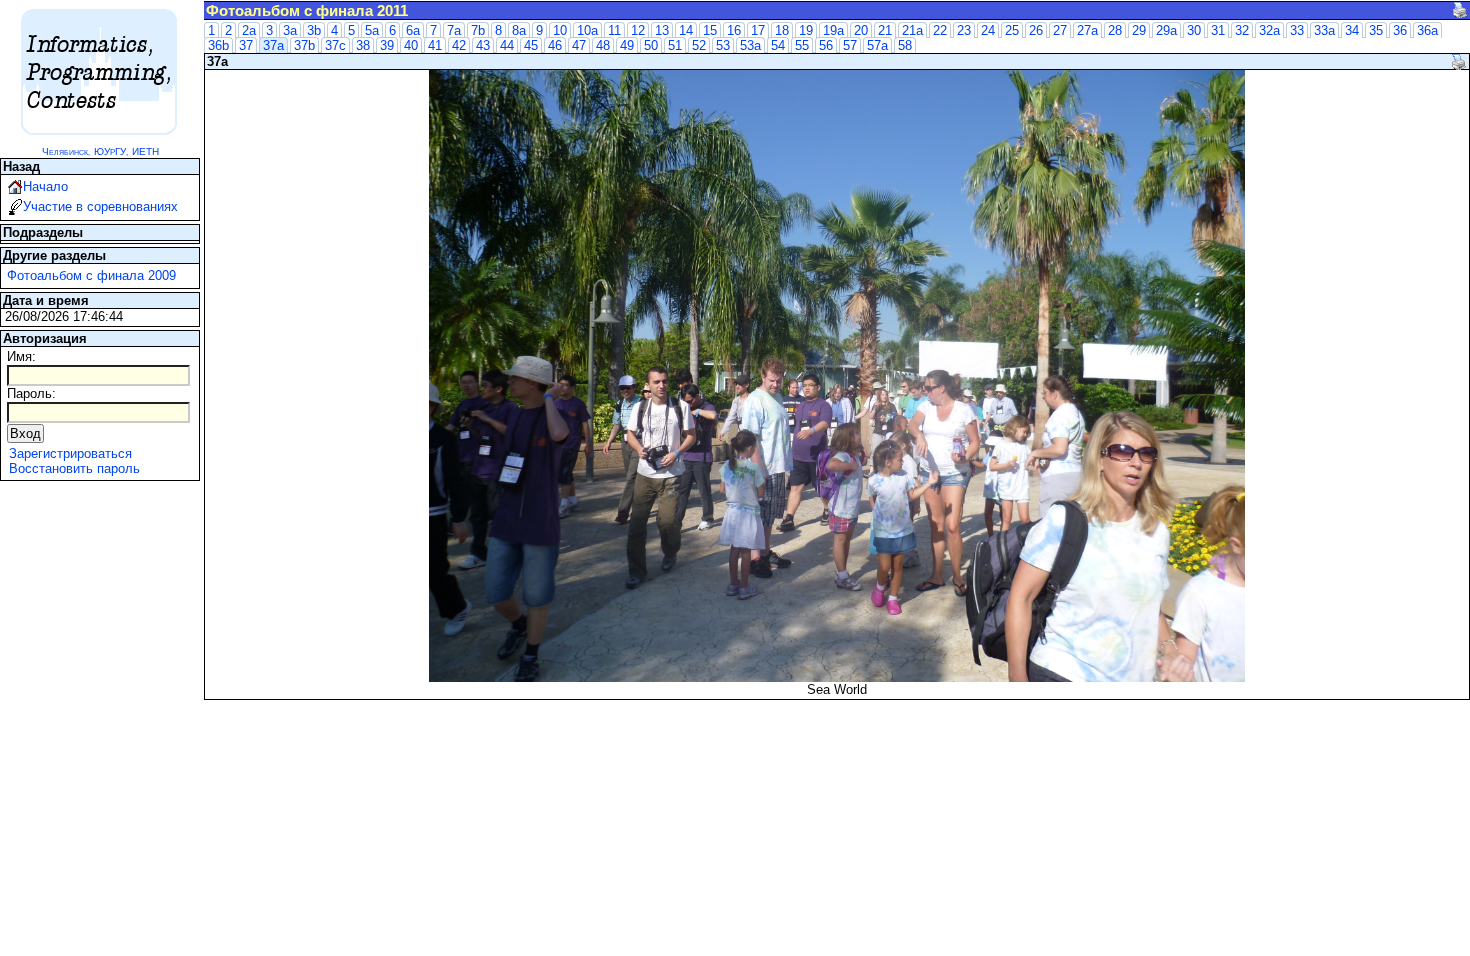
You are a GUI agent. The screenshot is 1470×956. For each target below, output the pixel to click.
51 (675, 45)
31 (1218, 30)
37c (335, 45)
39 (387, 45)
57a (877, 45)
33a (1324, 30)
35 (1376, 30)
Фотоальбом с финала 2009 (91, 275)
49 (627, 45)
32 (1242, 30)
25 (1012, 30)
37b (304, 45)
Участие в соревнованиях (100, 206)
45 (531, 45)
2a (249, 30)
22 (940, 30)
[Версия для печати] (1460, 10)
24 (988, 30)
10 (560, 30)
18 (782, 30)
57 (850, 45)
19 (806, 30)
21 (885, 30)
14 (686, 30)
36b (218, 45)
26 (1036, 30)
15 (710, 30)
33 (1297, 30)
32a (1269, 30)
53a (750, 45)
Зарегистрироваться (70, 453)
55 (802, 45)
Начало (45, 186)
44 (507, 45)
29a (1166, 30)
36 (1400, 30)
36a (1427, 30)
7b (478, 30)
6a (413, 30)
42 (459, 45)
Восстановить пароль (74, 468)
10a (587, 30)
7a (454, 30)
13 (662, 30)
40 (411, 45)
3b (314, 30)
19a (833, 30)
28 (1115, 30)
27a (1087, 30)
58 (905, 45)
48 (603, 45)
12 (638, 30)
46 (555, 45)
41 (435, 45)
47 (579, 45)
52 (699, 45)
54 (778, 45)
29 (1139, 30)
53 (723, 45)
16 (734, 30)
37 (246, 45)
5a (372, 30)
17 (758, 30)
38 (363, 45)
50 (651, 45)
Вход (25, 433)
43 (483, 45)
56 (826, 45)
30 (1194, 30)
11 (614, 30)
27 (1060, 30)
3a (290, 30)
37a (273, 45)
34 (1352, 30)
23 (964, 30)
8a (519, 30)
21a (912, 30)
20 (861, 30)
